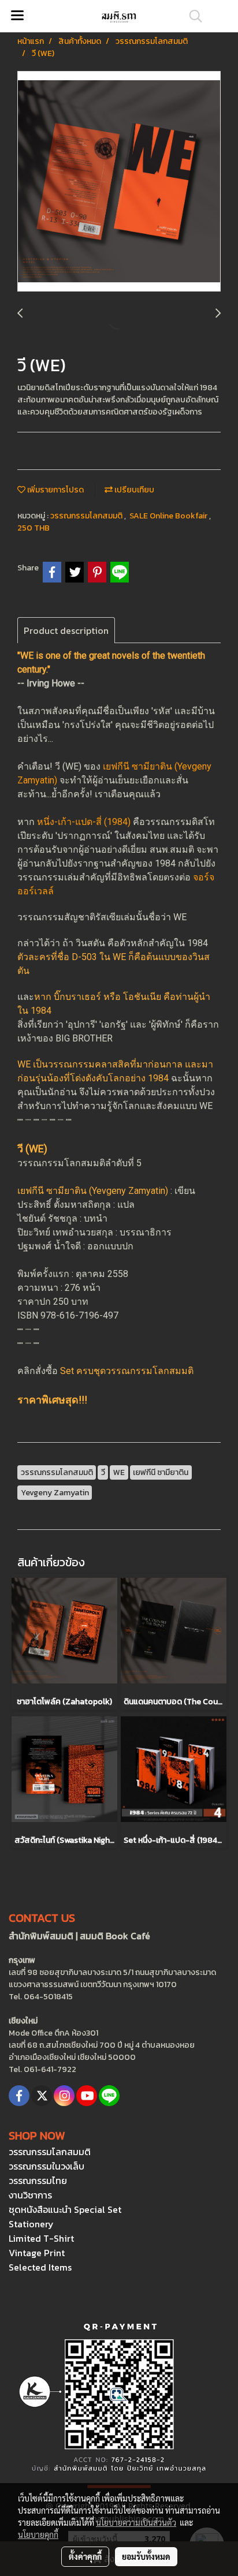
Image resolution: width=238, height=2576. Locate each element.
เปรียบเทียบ (133, 490)
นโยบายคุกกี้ (38, 2534)
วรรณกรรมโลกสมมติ (87, 516)
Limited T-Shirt (41, 2238)
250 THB (34, 528)
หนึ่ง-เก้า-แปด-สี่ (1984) (84, 822)
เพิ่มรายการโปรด (55, 490)
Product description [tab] (66, 630)
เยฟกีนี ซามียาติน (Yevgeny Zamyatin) (93, 1191)
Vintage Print (37, 2253)
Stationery (31, 2224)
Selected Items (40, 2267)
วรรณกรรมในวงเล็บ (47, 2166)
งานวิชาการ (30, 2195)
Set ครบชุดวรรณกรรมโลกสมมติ (127, 1371)
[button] (192, 16)
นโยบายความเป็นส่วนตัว (136, 2522)
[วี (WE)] (119, 182)
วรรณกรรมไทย (38, 2181)
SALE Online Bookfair (169, 516)
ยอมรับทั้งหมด (146, 2556)
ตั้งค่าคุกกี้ (85, 2556)
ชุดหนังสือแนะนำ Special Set (65, 2209)
